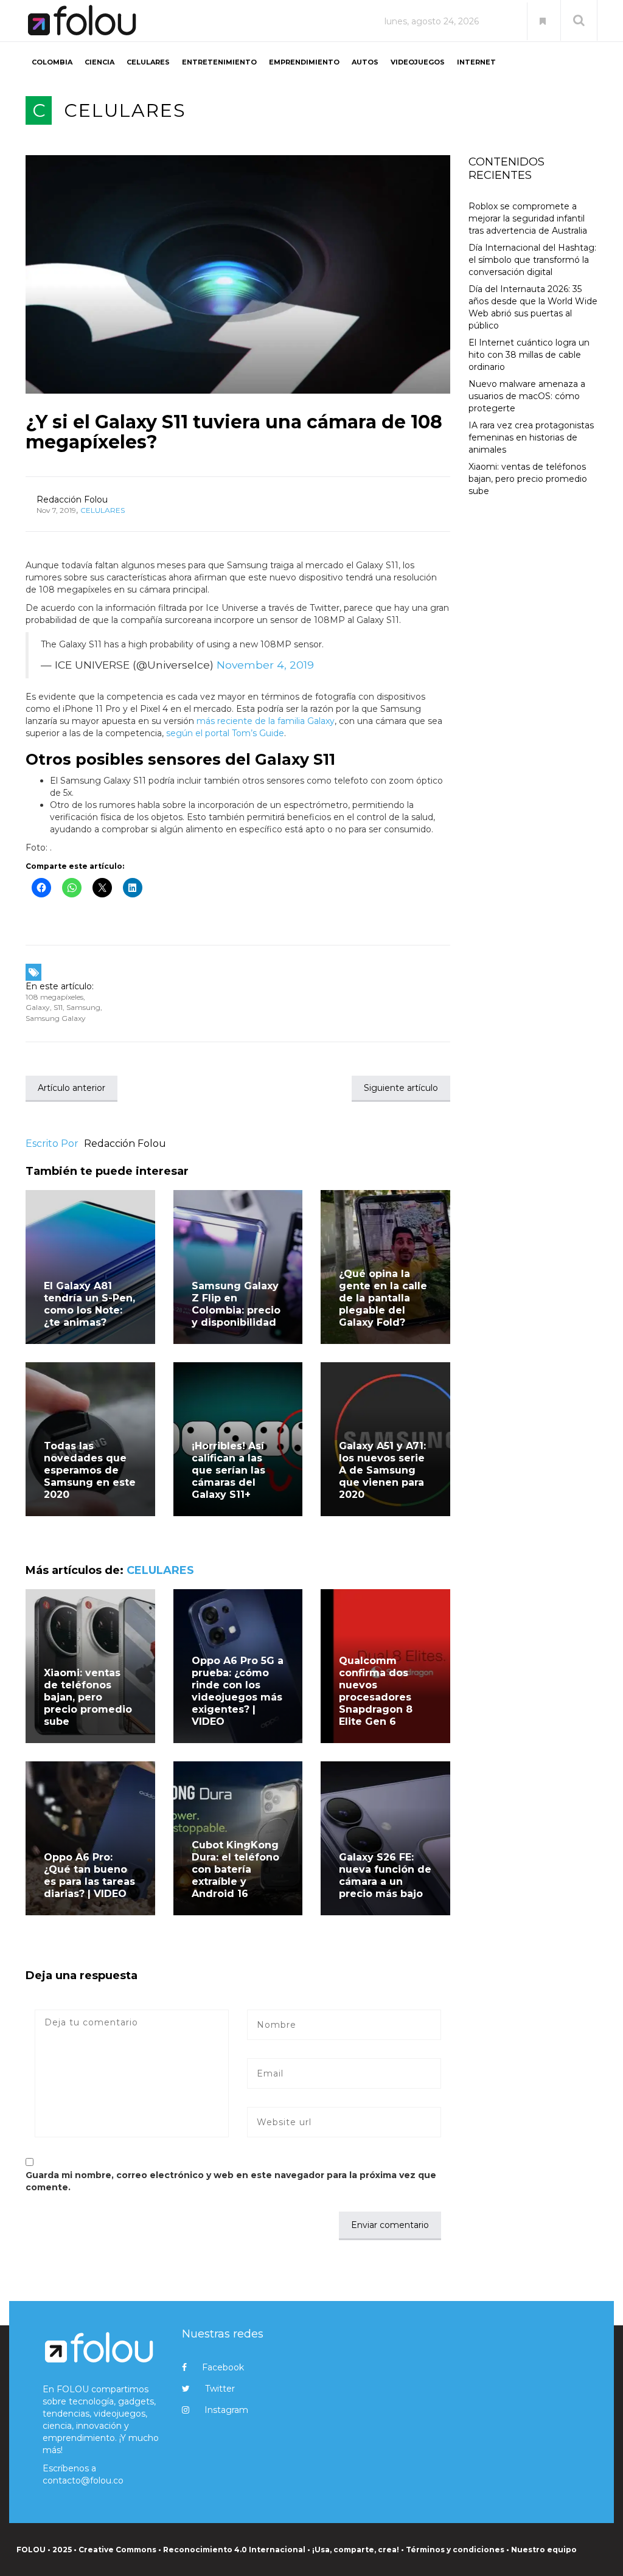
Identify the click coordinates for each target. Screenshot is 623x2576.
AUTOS (365, 62)
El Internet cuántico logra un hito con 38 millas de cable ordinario (529, 355)
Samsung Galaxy (56, 1018)
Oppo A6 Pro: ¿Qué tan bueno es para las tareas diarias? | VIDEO (89, 1875)
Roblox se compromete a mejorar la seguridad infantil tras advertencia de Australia (528, 218)
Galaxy (38, 1007)
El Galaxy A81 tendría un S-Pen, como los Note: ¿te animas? (89, 1304)
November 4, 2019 (265, 665)
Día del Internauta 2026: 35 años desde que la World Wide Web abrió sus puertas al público (533, 307)
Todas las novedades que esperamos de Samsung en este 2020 (90, 1470)
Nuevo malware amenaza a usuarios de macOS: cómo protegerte (527, 396)
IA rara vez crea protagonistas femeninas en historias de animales (531, 437)
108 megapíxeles (54, 997)
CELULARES (148, 62)
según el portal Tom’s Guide (225, 733)
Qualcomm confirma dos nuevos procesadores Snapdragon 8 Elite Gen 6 (376, 1691)
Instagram (226, 2410)
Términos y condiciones (455, 2550)
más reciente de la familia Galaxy (266, 721)
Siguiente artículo (401, 1088)
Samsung (83, 1007)
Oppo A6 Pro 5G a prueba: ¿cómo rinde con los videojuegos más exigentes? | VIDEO (238, 1691)
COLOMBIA (52, 62)
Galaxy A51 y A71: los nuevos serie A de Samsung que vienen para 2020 (382, 1470)
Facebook (223, 2367)
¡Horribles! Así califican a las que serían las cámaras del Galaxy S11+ (228, 1470)
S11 (58, 1007)
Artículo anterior (71, 1088)
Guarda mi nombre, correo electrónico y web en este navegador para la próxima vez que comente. (231, 2181)
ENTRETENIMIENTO (219, 62)
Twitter (220, 2389)
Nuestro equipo (544, 2550)
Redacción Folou (72, 500)
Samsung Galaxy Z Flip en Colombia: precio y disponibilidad (236, 1304)
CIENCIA (99, 62)
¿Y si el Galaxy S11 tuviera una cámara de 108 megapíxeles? (234, 432)
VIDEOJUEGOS (418, 62)
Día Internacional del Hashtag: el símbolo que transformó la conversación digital (532, 260)
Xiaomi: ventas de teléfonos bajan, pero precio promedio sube (88, 1697)
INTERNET (476, 62)
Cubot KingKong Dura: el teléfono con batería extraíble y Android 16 (235, 1869)
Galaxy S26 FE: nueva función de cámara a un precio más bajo (385, 1875)
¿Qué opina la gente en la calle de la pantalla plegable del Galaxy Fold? (383, 1298)
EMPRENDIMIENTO (304, 62)
